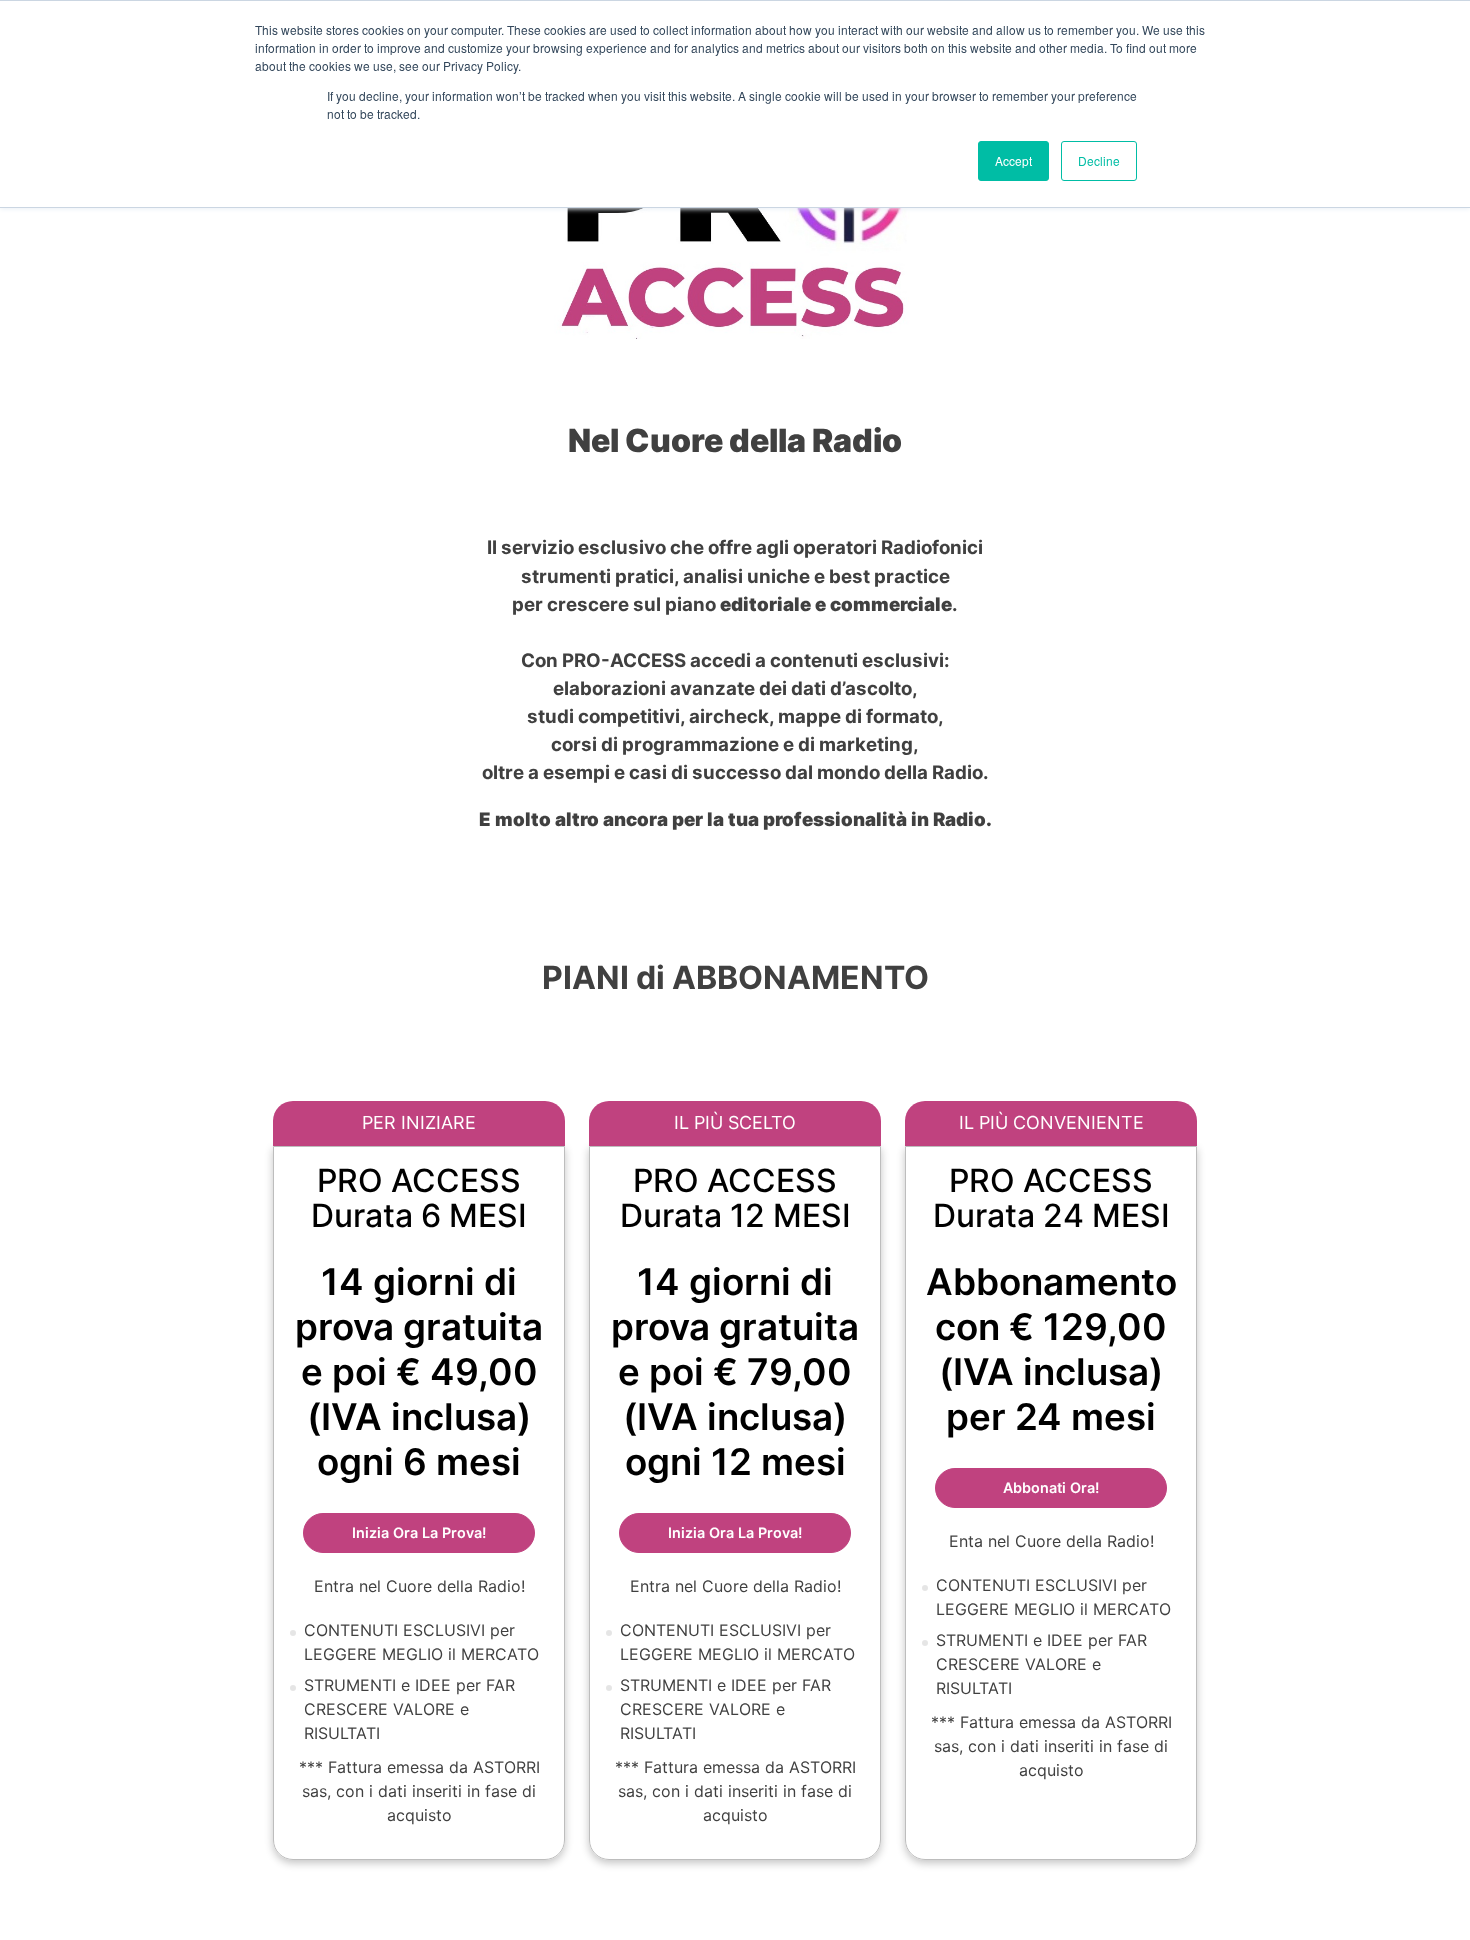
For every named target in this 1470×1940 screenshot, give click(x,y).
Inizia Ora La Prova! (443, 1532)
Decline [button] (1099, 160)
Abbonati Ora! (1085, 1487)
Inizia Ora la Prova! (759, 1532)
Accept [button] (1013, 160)
